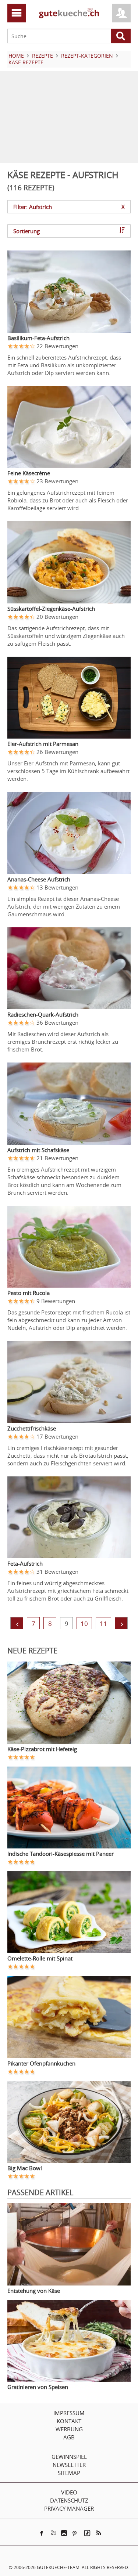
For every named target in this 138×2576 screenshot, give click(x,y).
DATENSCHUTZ (69, 2500)
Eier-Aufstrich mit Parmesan (43, 744)
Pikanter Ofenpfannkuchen (41, 2063)
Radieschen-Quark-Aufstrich (43, 1014)
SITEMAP (69, 2473)
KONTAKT (69, 2421)
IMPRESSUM (69, 2413)
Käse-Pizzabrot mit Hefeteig (42, 1749)
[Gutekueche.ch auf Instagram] (64, 2533)
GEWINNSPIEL (69, 2457)
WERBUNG (69, 2429)
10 (84, 1623)
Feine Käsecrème (29, 473)
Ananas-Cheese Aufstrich (39, 879)
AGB (69, 2437)
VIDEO (69, 2492)
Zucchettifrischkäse (32, 1428)
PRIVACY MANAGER (69, 2508)
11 (103, 1623)
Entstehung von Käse (34, 2291)
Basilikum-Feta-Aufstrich (38, 338)
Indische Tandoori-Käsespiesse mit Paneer (61, 1854)
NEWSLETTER (69, 2465)
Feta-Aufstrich (25, 1563)
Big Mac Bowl (25, 2168)
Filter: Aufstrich (69, 207)
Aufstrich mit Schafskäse (38, 1150)
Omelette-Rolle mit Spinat (40, 1958)
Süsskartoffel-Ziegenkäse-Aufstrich (51, 609)
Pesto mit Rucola (29, 1293)
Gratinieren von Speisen (38, 2387)
